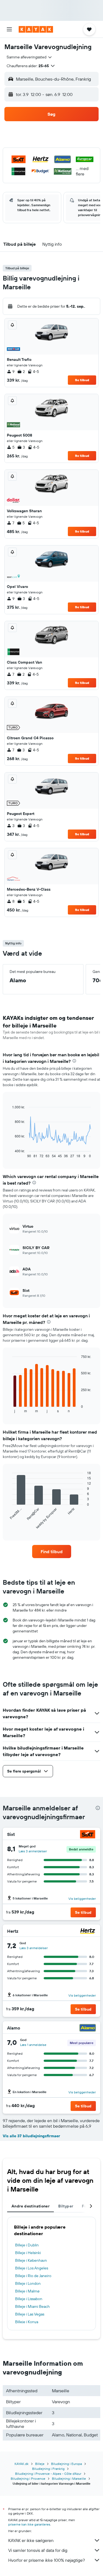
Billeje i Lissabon (29, 2299)
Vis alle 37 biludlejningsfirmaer (31, 2136)
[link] (52, 1552)
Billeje (40, 2464)
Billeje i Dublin (27, 2245)
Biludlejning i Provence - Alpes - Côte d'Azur (48, 2474)
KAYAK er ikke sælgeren (31, 2540)
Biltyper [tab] (66, 2206)
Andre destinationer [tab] (30, 2206)
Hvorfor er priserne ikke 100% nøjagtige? (47, 2560)
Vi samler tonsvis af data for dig (38, 2550)
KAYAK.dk (22, 2464)
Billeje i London (28, 2283)
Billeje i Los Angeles (32, 2268)
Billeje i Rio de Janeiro (33, 2276)
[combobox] (30, 57)
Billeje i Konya (27, 2322)
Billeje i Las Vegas (30, 2314)
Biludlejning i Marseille (69, 2479)
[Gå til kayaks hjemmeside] (36, 29)
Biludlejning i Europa (66, 2464)
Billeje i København (31, 2260)
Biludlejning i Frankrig (48, 2469)
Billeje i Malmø (27, 2291)
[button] (9, 29)
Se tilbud (82, 380)
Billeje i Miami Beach (32, 2306)
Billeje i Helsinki (28, 2253)
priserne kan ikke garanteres (29, 2524)
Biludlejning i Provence (28, 2479)
